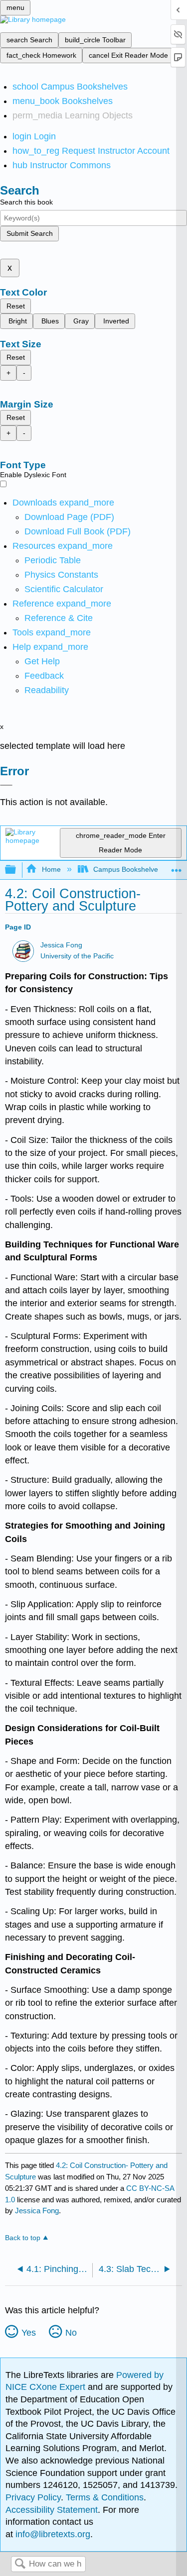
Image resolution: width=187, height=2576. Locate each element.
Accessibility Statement (52, 2510)
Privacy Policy (33, 2497)
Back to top (23, 2238)
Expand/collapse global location (177, 867)
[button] (44, 676)
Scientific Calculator (64, 589)
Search (20, 2564)
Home (51, 869)
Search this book (26, 202)
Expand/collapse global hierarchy (17, 870)
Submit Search (30, 233)
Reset (16, 306)
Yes (29, 2333)
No (71, 2333)
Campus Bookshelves (127, 869)
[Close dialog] (6, 785)
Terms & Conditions (105, 2497)
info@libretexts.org (52, 2534)
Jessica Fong (61, 945)
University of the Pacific (77, 956)
